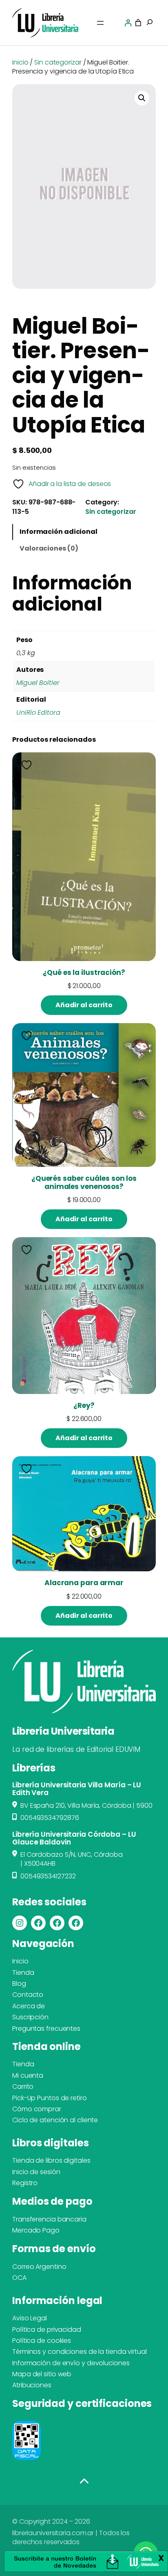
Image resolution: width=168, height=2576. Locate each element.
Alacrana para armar (84, 1583)
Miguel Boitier (38, 683)
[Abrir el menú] (100, 23)
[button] (142, 98)
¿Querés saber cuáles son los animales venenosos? (84, 1182)
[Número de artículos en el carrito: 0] (138, 23)
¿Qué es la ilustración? (84, 973)
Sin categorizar (58, 62)
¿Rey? (84, 1406)
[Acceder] (128, 23)
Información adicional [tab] (59, 532)
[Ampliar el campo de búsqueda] (150, 23)
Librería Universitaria (63, 1731)
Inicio (20, 62)
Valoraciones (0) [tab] (49, 548)
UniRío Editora (38, 713)
